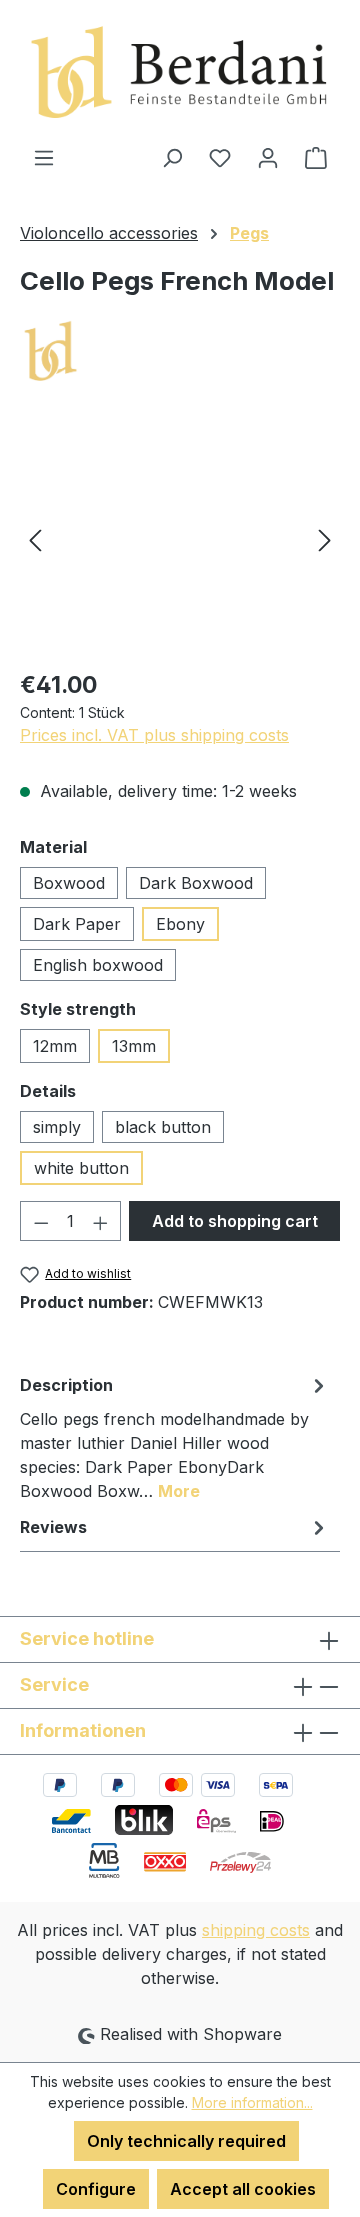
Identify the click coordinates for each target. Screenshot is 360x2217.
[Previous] (35, 539)
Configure (96, 2189)
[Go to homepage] (180, 72)
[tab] (175, 1437)
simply (57, 1127)
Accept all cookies (243, 2189)
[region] (180, 539)
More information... (252, 2102)
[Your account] (268, 157)
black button (163, 1127)
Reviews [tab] (53, 1527)
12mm (55, 1046)
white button (81, 1168)
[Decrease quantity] (41, 1221)
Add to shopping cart (235, 1221)
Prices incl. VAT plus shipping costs (154, 735)
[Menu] (44, 157)
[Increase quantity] (101, 1221)
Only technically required (186, 2141)
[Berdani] (180, 352)
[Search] (172, 157)
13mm (134, 1046)
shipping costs (256, 1930)
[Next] (325, 539)
